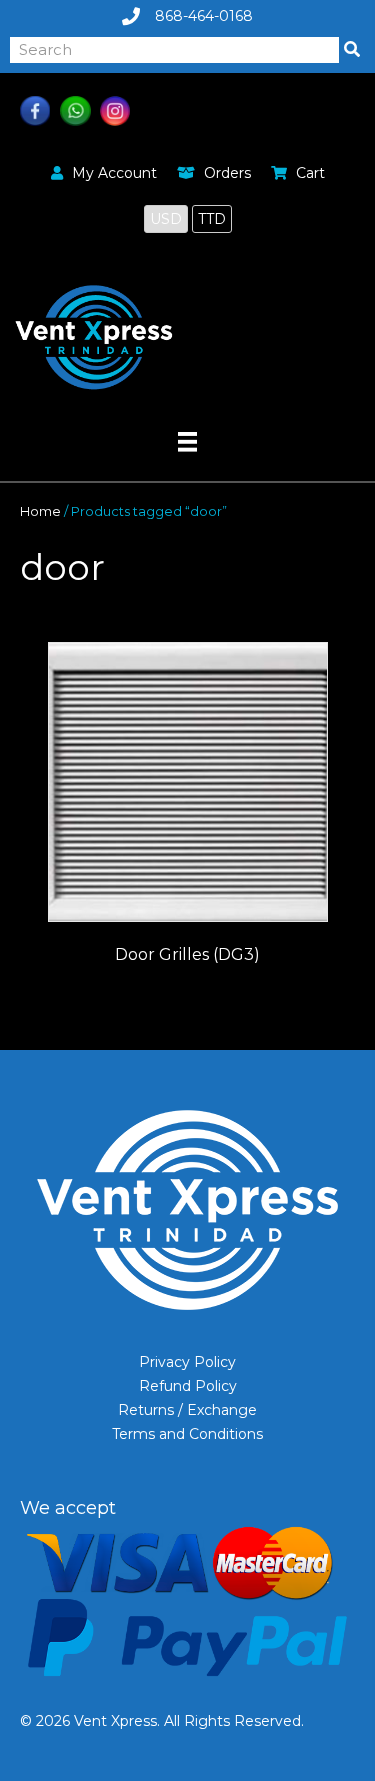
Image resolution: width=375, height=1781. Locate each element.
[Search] (352, 50)
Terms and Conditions (187, 1434)
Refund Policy (188, 1386)
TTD (212, 219)
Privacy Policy (187, 1362)
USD (166, 219)
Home (40, 511)
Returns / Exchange (187, 1410)
